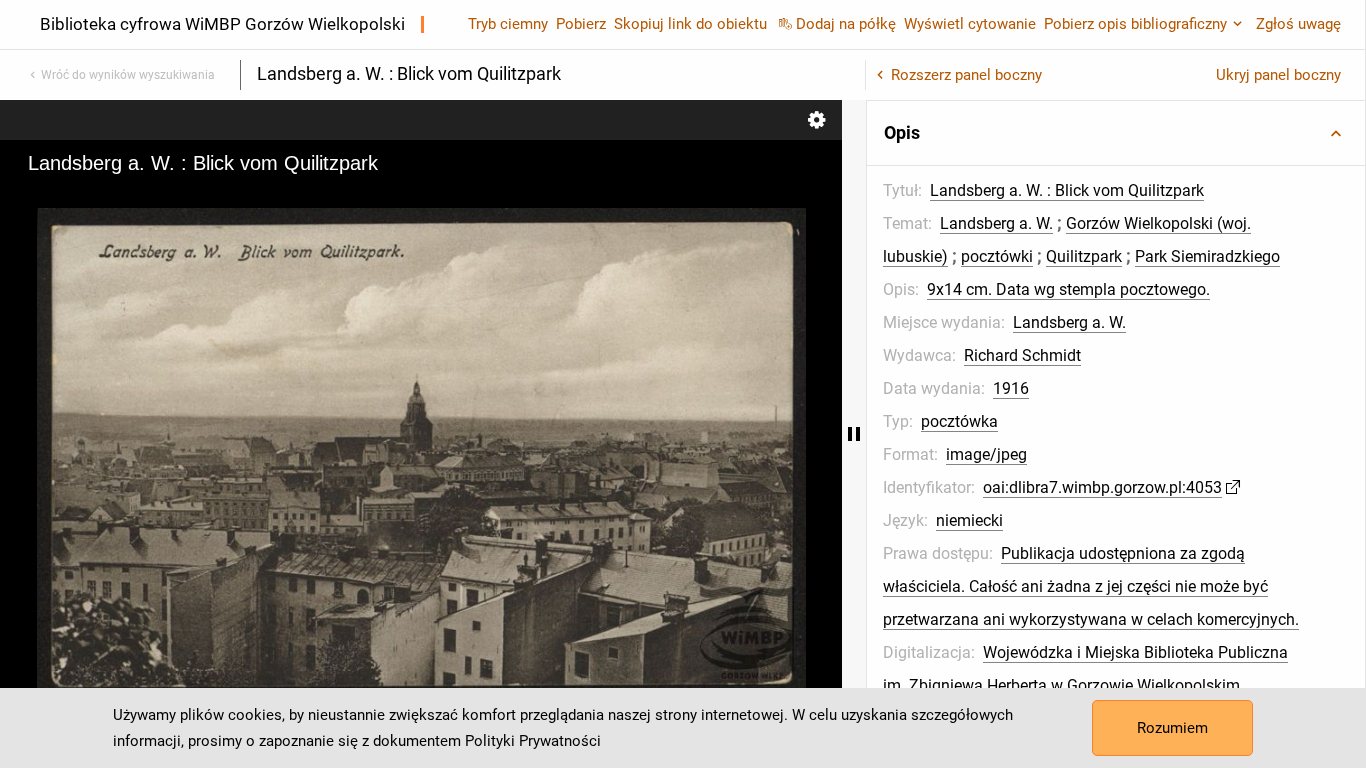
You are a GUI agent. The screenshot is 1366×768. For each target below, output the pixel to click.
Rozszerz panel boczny (966, 75)
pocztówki (997, 256)
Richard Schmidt (1022, 355)
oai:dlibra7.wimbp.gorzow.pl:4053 (1102, 487)
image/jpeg (986, 454)
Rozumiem (1172, 728)
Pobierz (581, 24)
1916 (1011, 388)
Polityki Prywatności (533, 741)
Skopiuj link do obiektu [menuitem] (690, 24)
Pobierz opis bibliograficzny (1135, 24)
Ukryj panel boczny (1278, 75)
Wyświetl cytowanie (970, 24)
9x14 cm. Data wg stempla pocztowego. (1068, 289)
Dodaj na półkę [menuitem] (846, 24)
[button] (1116, 133)
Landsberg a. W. (996, 223)
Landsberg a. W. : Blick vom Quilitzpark (1067, 190)
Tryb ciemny (508, 24)
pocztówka (959, 421)
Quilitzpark (1084, 256)
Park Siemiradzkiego (1207, 256)
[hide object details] (854, 434)
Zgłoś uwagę (1298, 24)
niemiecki (969, 520)
